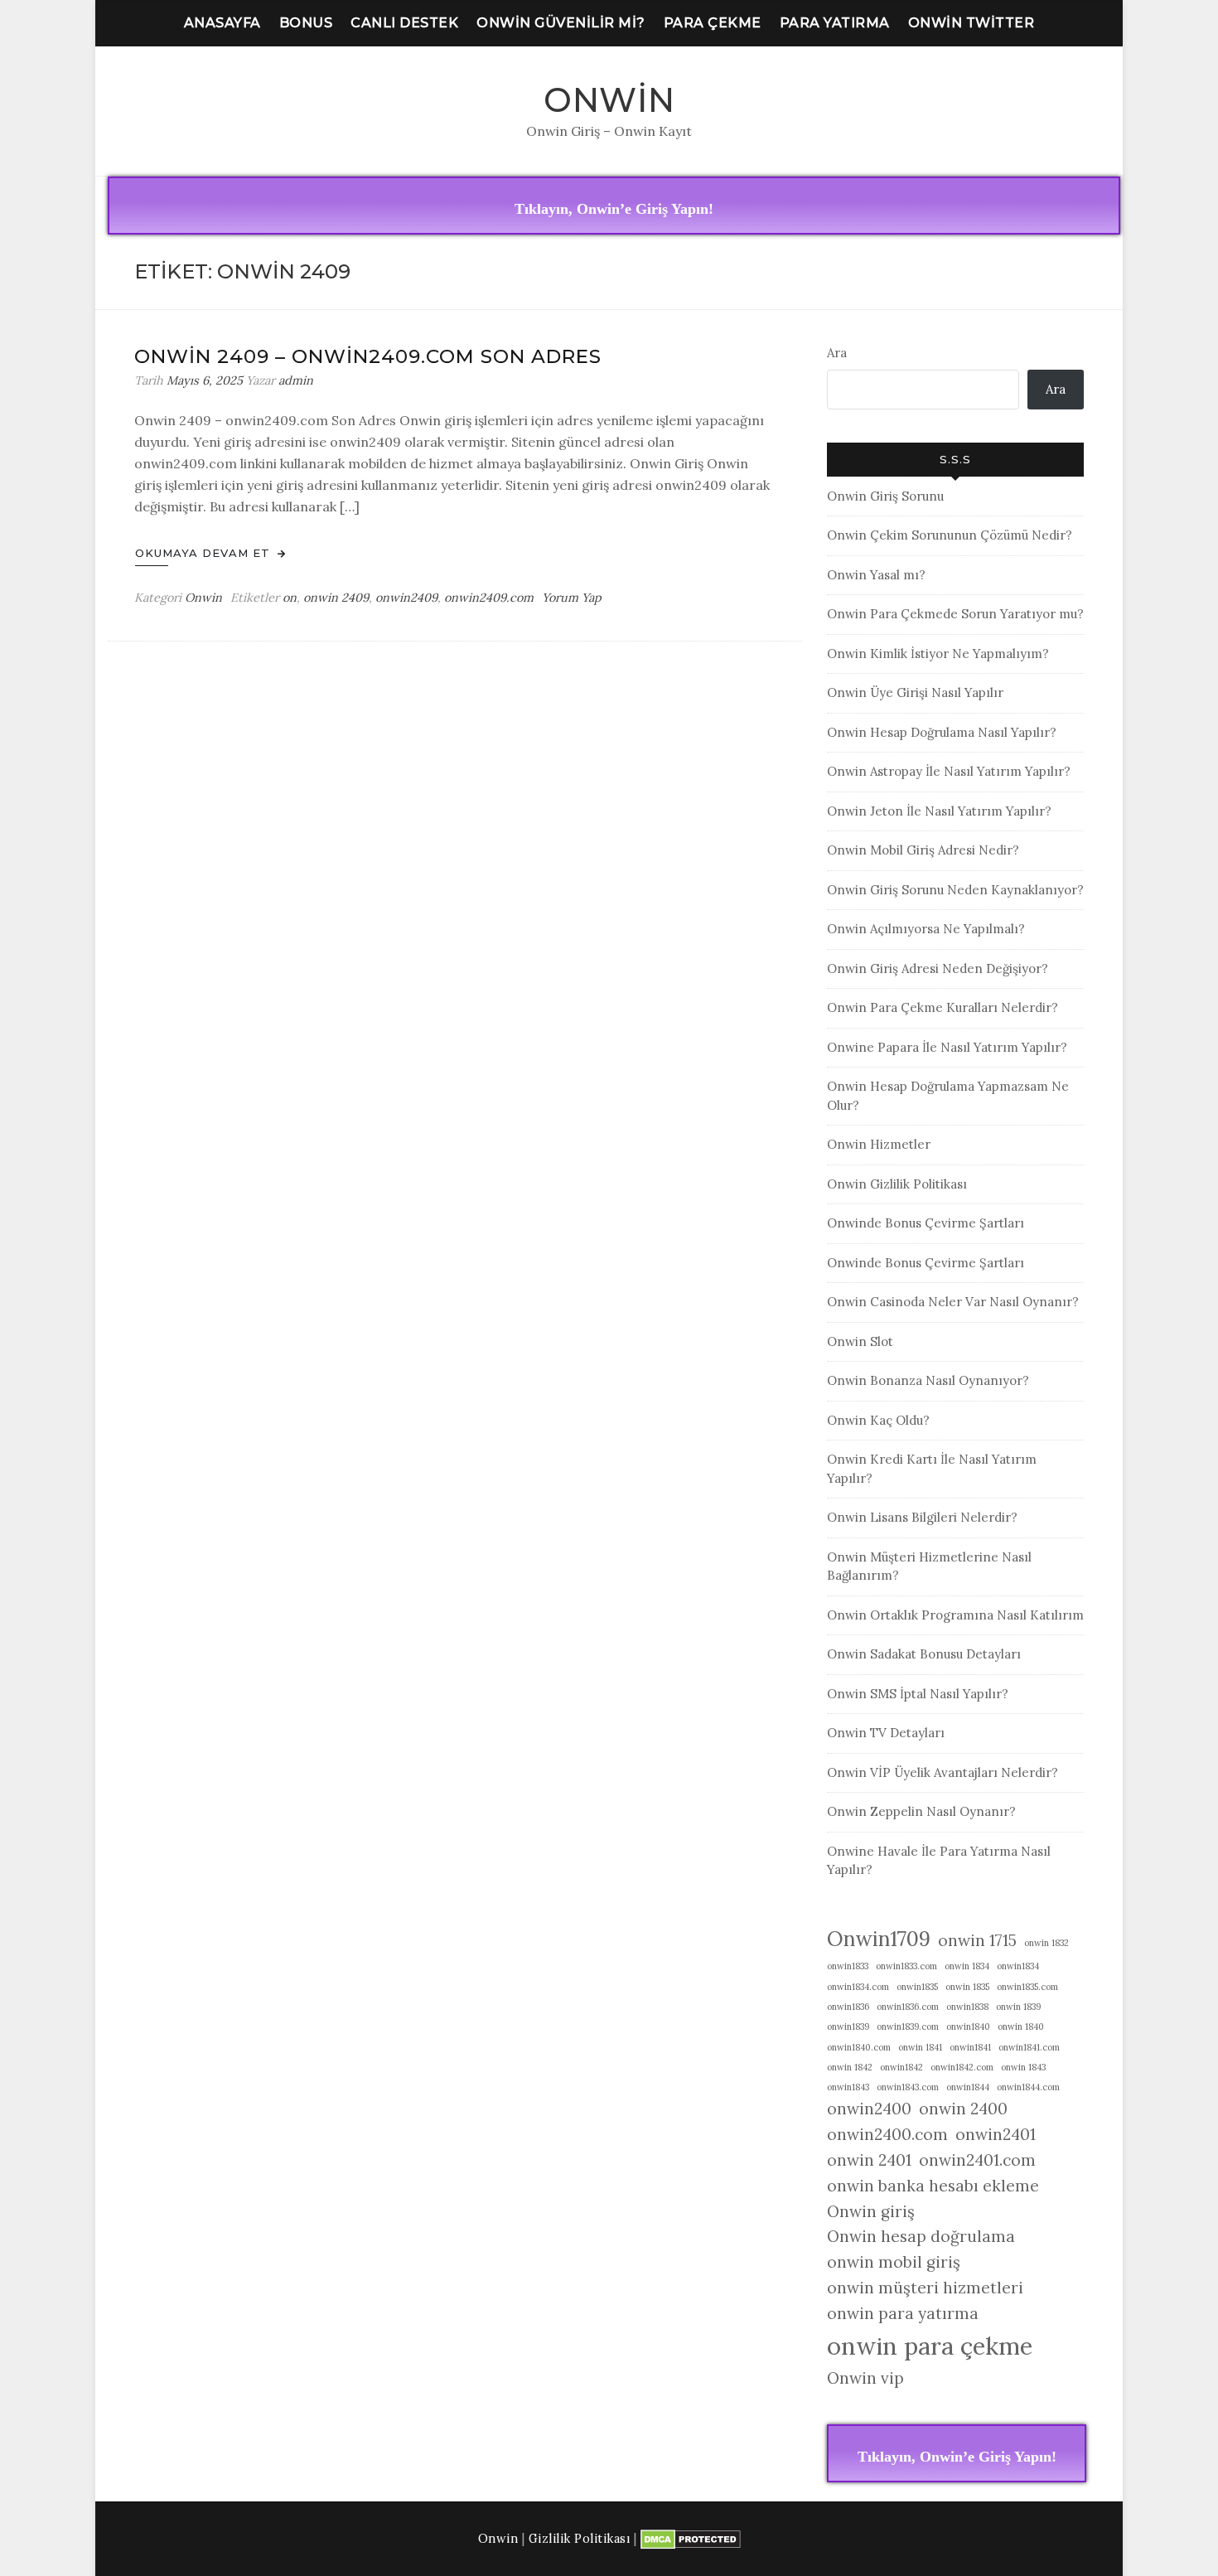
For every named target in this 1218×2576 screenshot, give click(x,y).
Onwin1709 (879, 1939)
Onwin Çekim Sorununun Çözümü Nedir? (950, 535)
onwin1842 (901, 2067)
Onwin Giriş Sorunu (885, 496)
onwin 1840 (1021, 2026)
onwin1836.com (908, 2007)
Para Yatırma (835, 23)
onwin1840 (968, 2026)
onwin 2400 (963, 2109)
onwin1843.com (908, 2087)
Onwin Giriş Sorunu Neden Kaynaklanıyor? (955, 890)
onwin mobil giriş (894, 2262)
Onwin (609, 100)
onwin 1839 (1018, 2007)
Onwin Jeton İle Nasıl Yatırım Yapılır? (939, 811)
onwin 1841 (920, 2047)
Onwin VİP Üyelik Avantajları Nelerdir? (943, 1772)
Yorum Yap (572, 598)
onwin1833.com (906, 1966)
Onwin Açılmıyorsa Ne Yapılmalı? (926, 929)
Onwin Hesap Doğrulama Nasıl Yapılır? (942, 732)
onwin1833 (848, 1966)
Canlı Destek (404, 23)
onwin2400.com (887, 2134)
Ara (837, 353)
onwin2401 (996, 2134)
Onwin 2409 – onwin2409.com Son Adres (368, 356)
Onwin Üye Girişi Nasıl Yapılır (915, 692)
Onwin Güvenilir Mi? (561, 23)
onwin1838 (967, 2007)
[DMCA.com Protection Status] (691, 2539)
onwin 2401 (869, 2160)
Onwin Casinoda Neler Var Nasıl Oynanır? (953, 1302)
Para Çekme (713, 23)
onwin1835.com (1027, 1987)
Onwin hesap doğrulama (921, 2236)
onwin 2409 (336, 598)
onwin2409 (406, 598)
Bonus (306, 23)
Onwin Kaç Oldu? (878, 1420)
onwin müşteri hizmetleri (925, 2288)
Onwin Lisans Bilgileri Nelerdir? (922, 1517)
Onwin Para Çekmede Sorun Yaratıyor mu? (955, 614)
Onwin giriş (871, 2211)
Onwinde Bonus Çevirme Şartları (926, 1223)
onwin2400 (869, 2109)
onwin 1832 (1046, 1943)
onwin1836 (848, 2007)
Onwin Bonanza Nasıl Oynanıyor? (928, 1380)
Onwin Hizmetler (879, 1144)
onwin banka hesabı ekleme (933, 2186)
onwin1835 (917, 1987)
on (290, 598)
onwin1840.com (859, 2047)
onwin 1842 (850, 2067)
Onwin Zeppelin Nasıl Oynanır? (921, 1811)
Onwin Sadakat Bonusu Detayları (924, 1654)
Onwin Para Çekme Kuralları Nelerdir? (943, 1007)
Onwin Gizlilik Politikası (897, 1184)
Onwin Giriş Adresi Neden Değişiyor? (938, 968)
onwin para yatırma (903, 2313)
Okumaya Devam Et (205, 553)
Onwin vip (865, 2378)
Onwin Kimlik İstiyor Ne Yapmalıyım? (938, 654)
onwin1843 (848, 2087)
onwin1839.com (908, 2026)
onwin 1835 (967, 1987)
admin (296, 380)
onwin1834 (1018, 1966)
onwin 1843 (1023, 2067)
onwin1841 (970, 2047)
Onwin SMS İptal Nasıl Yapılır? (918, 1694)
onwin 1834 (967, 1966)
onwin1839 (848, 2026)
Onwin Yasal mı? (876, 575)
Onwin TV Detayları (886, 1733)
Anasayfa (222, 23)
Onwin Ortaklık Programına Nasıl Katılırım (955, 1615)
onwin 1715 (977, 1940)
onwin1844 (968, 2087)
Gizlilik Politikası (580, 2539)
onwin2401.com (977, 2160)
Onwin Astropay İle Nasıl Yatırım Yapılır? (949, 771)
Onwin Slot (860, 1341)
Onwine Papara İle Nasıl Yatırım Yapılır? (947, 1047)
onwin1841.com (1029, 2047)
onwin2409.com (489, 598)
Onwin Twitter (972, 23)
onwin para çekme (930, 2346)
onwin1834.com (858, 1987)
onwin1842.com (962, 2067)
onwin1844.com (1028, 2087)
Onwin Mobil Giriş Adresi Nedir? (923, 850)
